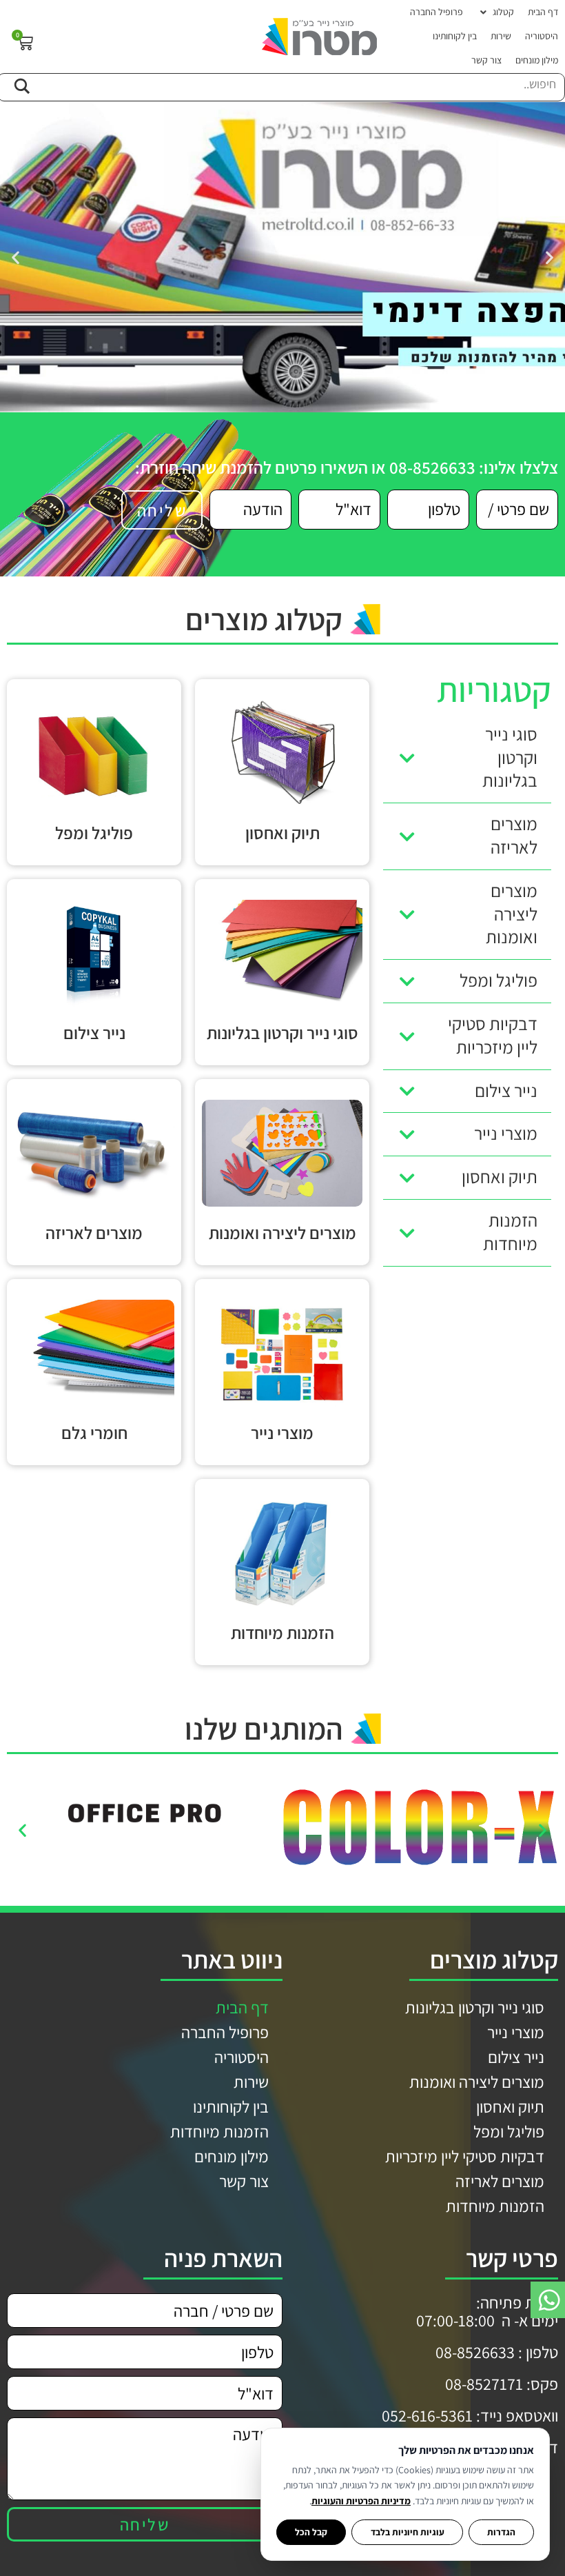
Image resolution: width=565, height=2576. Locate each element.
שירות (251, 2082)
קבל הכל (311, 2532)
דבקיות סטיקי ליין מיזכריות (465, 2156)
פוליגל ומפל (509, 2131)
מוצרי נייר (516, 2032)
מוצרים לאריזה (500, 2181)
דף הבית (242, 2007)
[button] (495, 12)
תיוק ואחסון (510, 2106)
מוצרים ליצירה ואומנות (477, 2082)
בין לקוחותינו (231, 2106)
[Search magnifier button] (21, 84)
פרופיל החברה (225, 2032)
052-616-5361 (427, 2415)
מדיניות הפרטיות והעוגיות (361, 2501)
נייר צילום (516, 2057)
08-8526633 (475, 2352)
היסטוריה (242, 2057)
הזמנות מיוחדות (495, 2206)
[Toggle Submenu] (407, 758)
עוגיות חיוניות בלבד (408, 2532)
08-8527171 (484, 2384)
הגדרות (501, 2532)
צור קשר (244, 2181)
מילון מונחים (232, 2156)
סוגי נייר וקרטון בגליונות (475, 2007)
